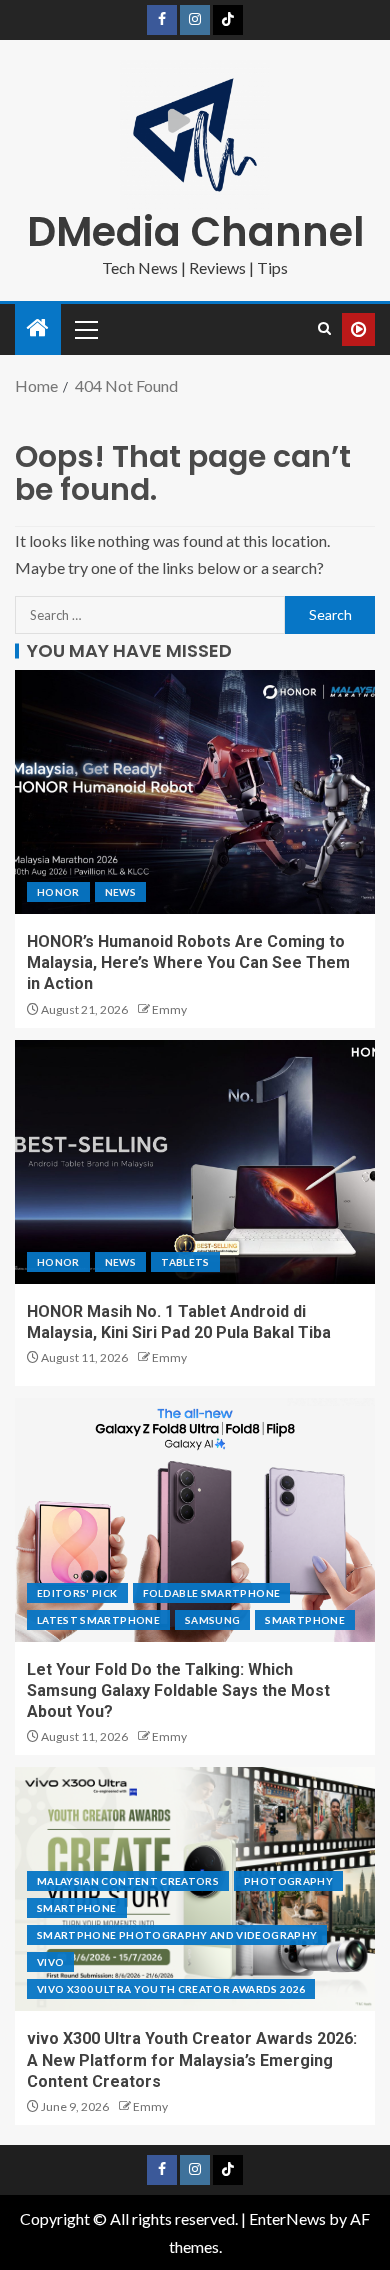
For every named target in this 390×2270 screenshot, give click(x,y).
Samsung (212, 1620)
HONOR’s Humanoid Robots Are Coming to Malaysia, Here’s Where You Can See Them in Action (188, 963)
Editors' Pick (77, 1593)
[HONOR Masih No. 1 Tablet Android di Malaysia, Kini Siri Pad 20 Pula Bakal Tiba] (195, 1162)
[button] (85, 329)
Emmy (169, 1009)
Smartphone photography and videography (177, 1935)
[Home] (38, 328)
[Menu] (85, 329)
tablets (185, 1262)
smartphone (305, 1620)
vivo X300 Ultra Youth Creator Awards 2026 (171, 1989)
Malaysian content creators (128, 1881)
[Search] (324, 329)
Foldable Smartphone (212, 1593)
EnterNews (287, 2218)
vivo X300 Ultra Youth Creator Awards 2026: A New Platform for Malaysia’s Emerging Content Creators (192, 2060)
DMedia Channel (195, 232)
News (120, 892)
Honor (58, 892)
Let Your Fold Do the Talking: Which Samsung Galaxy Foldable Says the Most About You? (178, 1691)
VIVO (50, 1962)
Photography (288, 1881)
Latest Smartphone (98, 1620)
